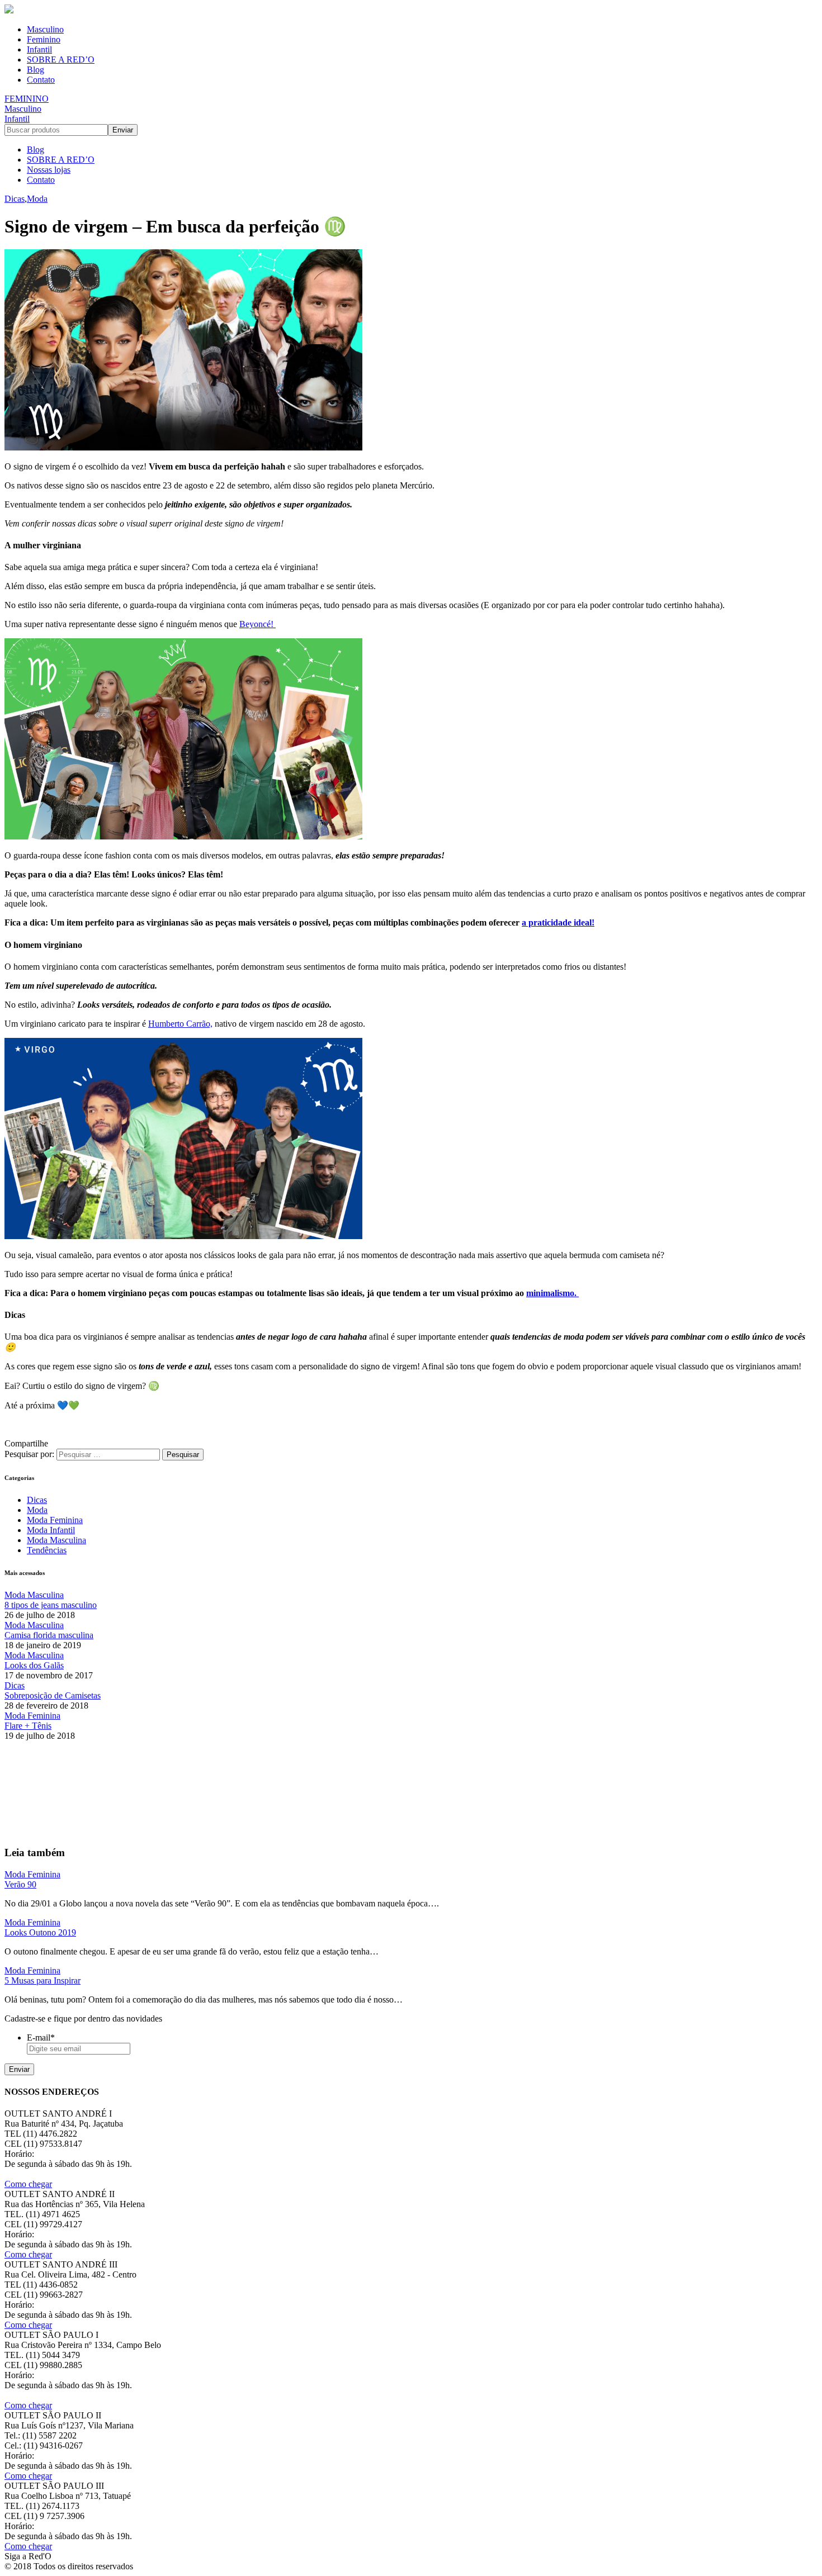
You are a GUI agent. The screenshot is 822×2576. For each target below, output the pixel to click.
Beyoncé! (258, 624)
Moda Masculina (56, 1540)
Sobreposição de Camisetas (53, 1695)
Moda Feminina (55, 1520)
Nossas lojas (49, 170)
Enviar (19, 2069)
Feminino (44, 39)
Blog (36, 70)
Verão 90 (20, 1884)
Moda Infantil (51, 1530)
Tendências (47, 1550)
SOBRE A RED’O (61, 60)
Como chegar (28, 2184)
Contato (41, 80)
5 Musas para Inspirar (42, 1980)
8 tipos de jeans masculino (51, 1605)
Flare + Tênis (28, 1726)
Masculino (45, 29)
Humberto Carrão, (180, 1024)
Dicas (15, 199)
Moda (37, 199)
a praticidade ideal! (558, 922)
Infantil (39, 49)
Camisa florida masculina (49, 1635)
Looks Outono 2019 (40, 1932)
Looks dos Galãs (34, 1665)
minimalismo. (552, 1293)
